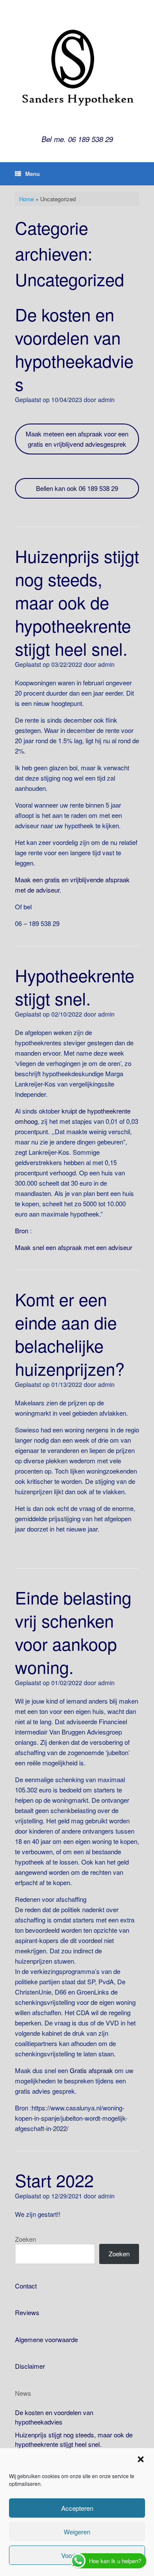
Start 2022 (54, 2180)
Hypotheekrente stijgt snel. (75, 986)
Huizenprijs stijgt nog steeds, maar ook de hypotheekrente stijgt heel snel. (77, 602)
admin (106, 400)
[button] (141, 2459)
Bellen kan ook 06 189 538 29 (77, 488)
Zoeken (25, 2239)
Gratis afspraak (91, 2070)
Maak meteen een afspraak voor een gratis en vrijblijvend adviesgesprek (77, 439)
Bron (22, 1230)
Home (27, 199)
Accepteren (77, 2508)
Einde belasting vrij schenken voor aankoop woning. (73, 1632)
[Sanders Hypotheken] (77, 69)
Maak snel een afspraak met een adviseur (74, 1247)
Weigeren (77, 2532)
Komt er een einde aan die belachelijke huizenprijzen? (70, 1333)
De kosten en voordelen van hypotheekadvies (74, 349)
